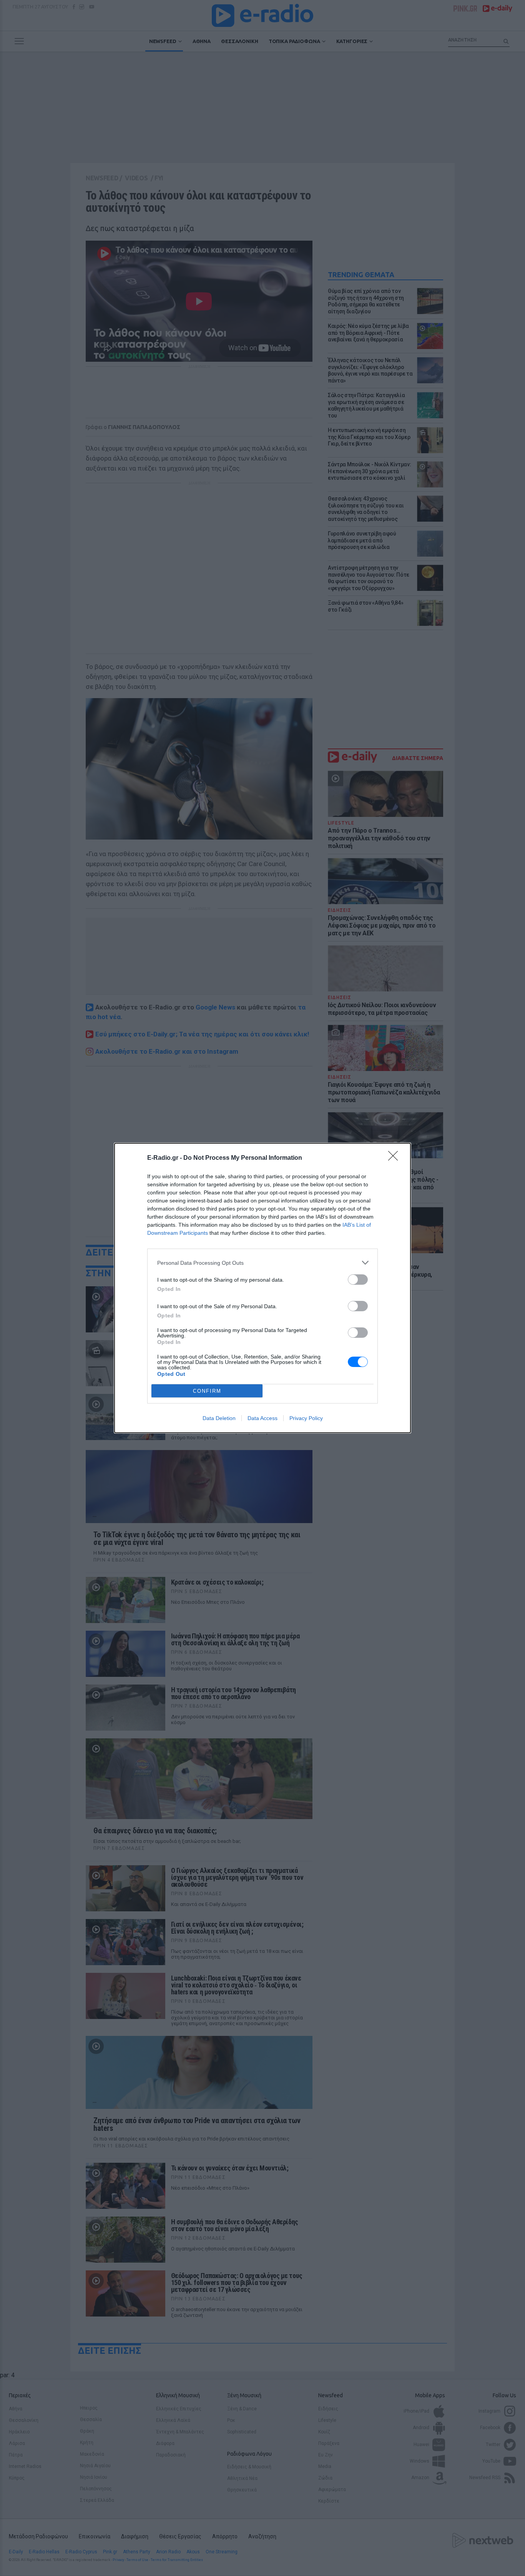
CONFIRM (207, 1391)
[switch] (358, 1280)
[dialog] (262, 1288)
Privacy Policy (306, 1418)
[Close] (395, 1158)
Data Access (262, 1418)
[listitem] (262, 1263)
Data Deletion (219, 1418)
